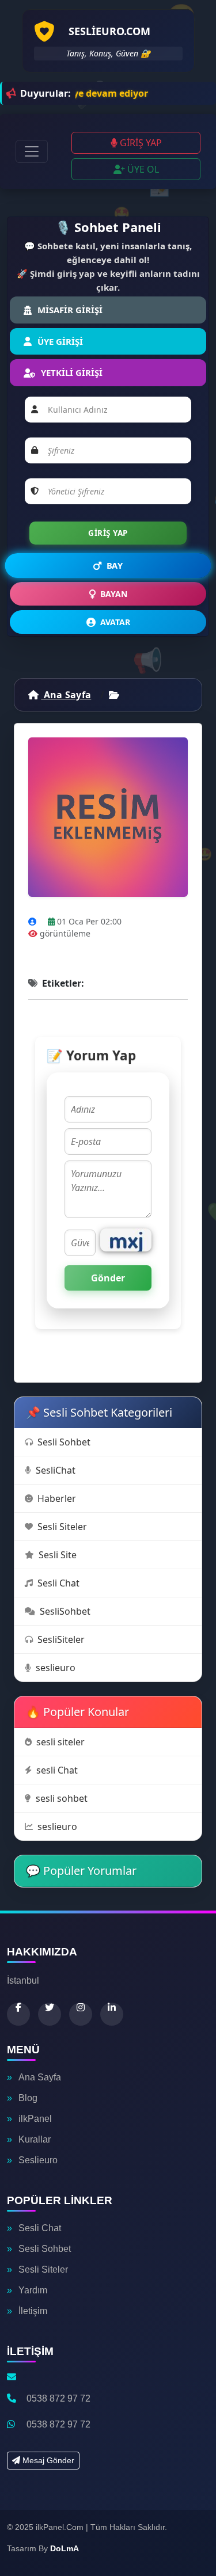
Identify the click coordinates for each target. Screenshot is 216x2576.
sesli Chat (57, 1770)
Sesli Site (58, 1555)
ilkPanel (35, 2119)
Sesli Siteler (62, 1527)
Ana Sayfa (66, 695)
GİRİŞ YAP (140, 143)
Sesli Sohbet (64, 1442)
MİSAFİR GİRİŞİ (70, 310)
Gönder (108, 1278)
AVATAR (115, 622)
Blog (28, 2098)
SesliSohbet (65, 1611)
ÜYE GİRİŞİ (60, 341)
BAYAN (114, 594)
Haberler (57, 1498)
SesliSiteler (61, 1639)
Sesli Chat (58, 1583)
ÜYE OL (142, 169)
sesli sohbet (62, 1798)
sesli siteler (60, 1742)
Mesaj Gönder (47, 2460)
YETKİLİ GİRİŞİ (72, 372)
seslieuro (56, 1668)
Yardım (33, 2290)
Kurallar (35, 2139)
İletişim (33, 2311)
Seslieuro (38, 2160)
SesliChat (56, 1470)
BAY (115, 566)
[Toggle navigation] (32, 151)
